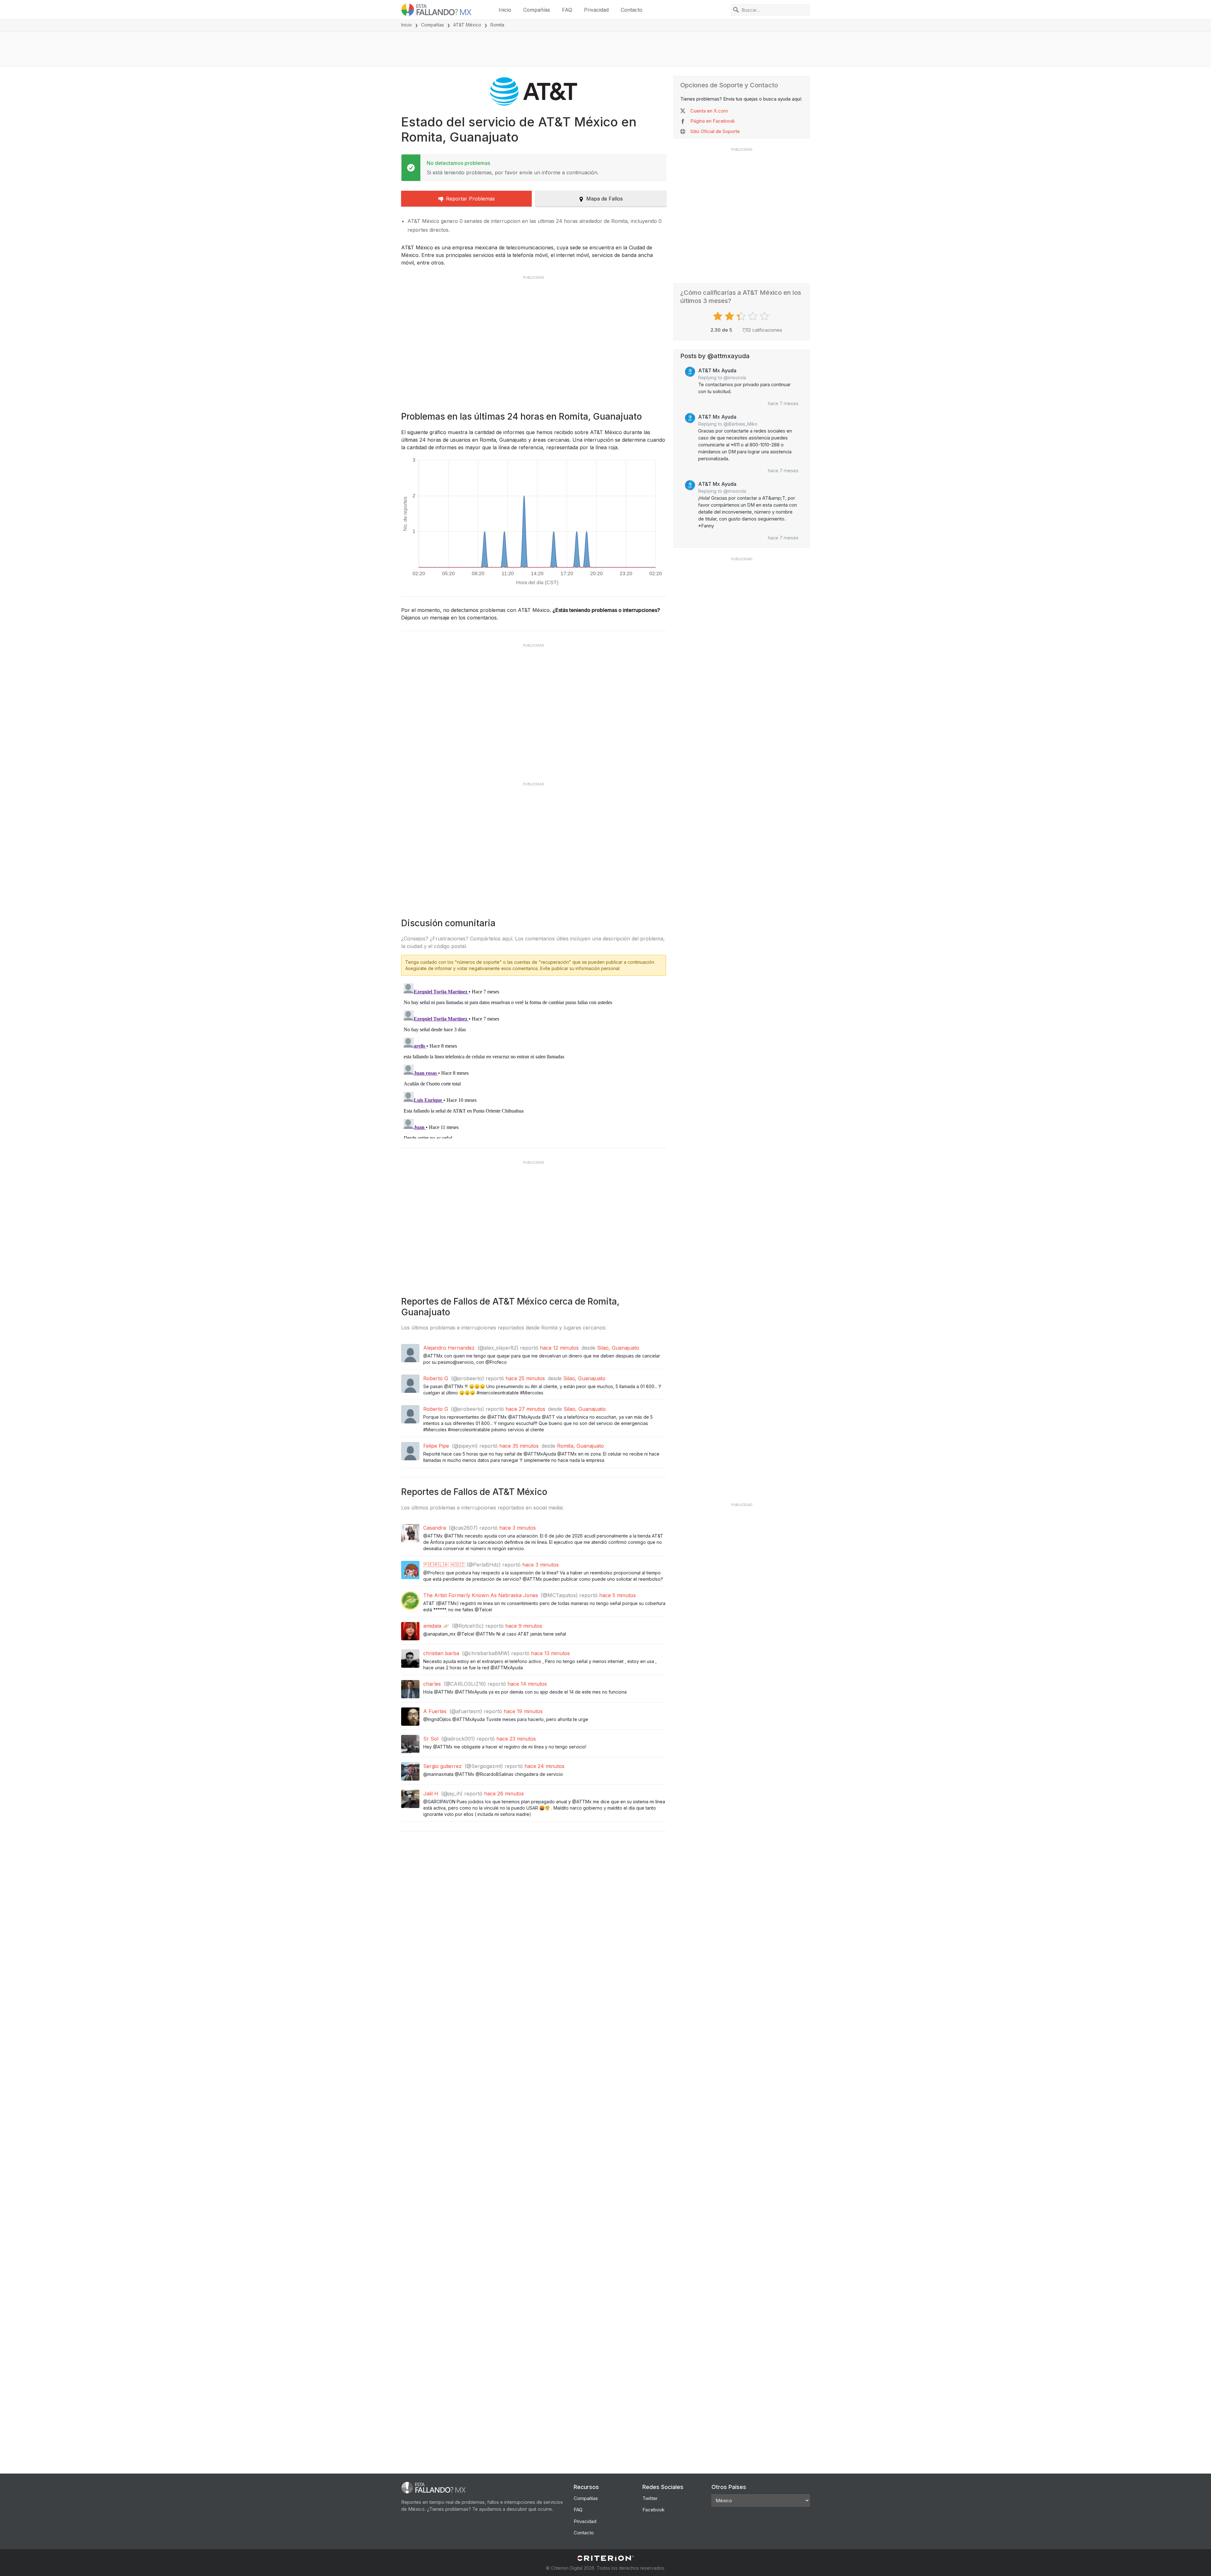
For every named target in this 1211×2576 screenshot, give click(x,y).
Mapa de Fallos (605, 199)
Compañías (537, 10)
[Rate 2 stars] (730, 316)
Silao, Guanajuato (618, 1348)
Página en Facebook (713, 121)
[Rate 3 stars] (742, 316)
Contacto (632, 10)
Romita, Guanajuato (580, 1446)
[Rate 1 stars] (719, 316)
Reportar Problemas (470, 199)
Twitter (650, 2498)
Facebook (653, 2510)
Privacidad (596, 10)
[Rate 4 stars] (754, 316)
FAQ (567, 10)
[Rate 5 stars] (765, 316)
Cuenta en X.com (709, 111)
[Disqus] (534, 1060)
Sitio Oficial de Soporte (715, 131)
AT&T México (467, 25)
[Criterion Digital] (605, 2558)
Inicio (505, 10)
